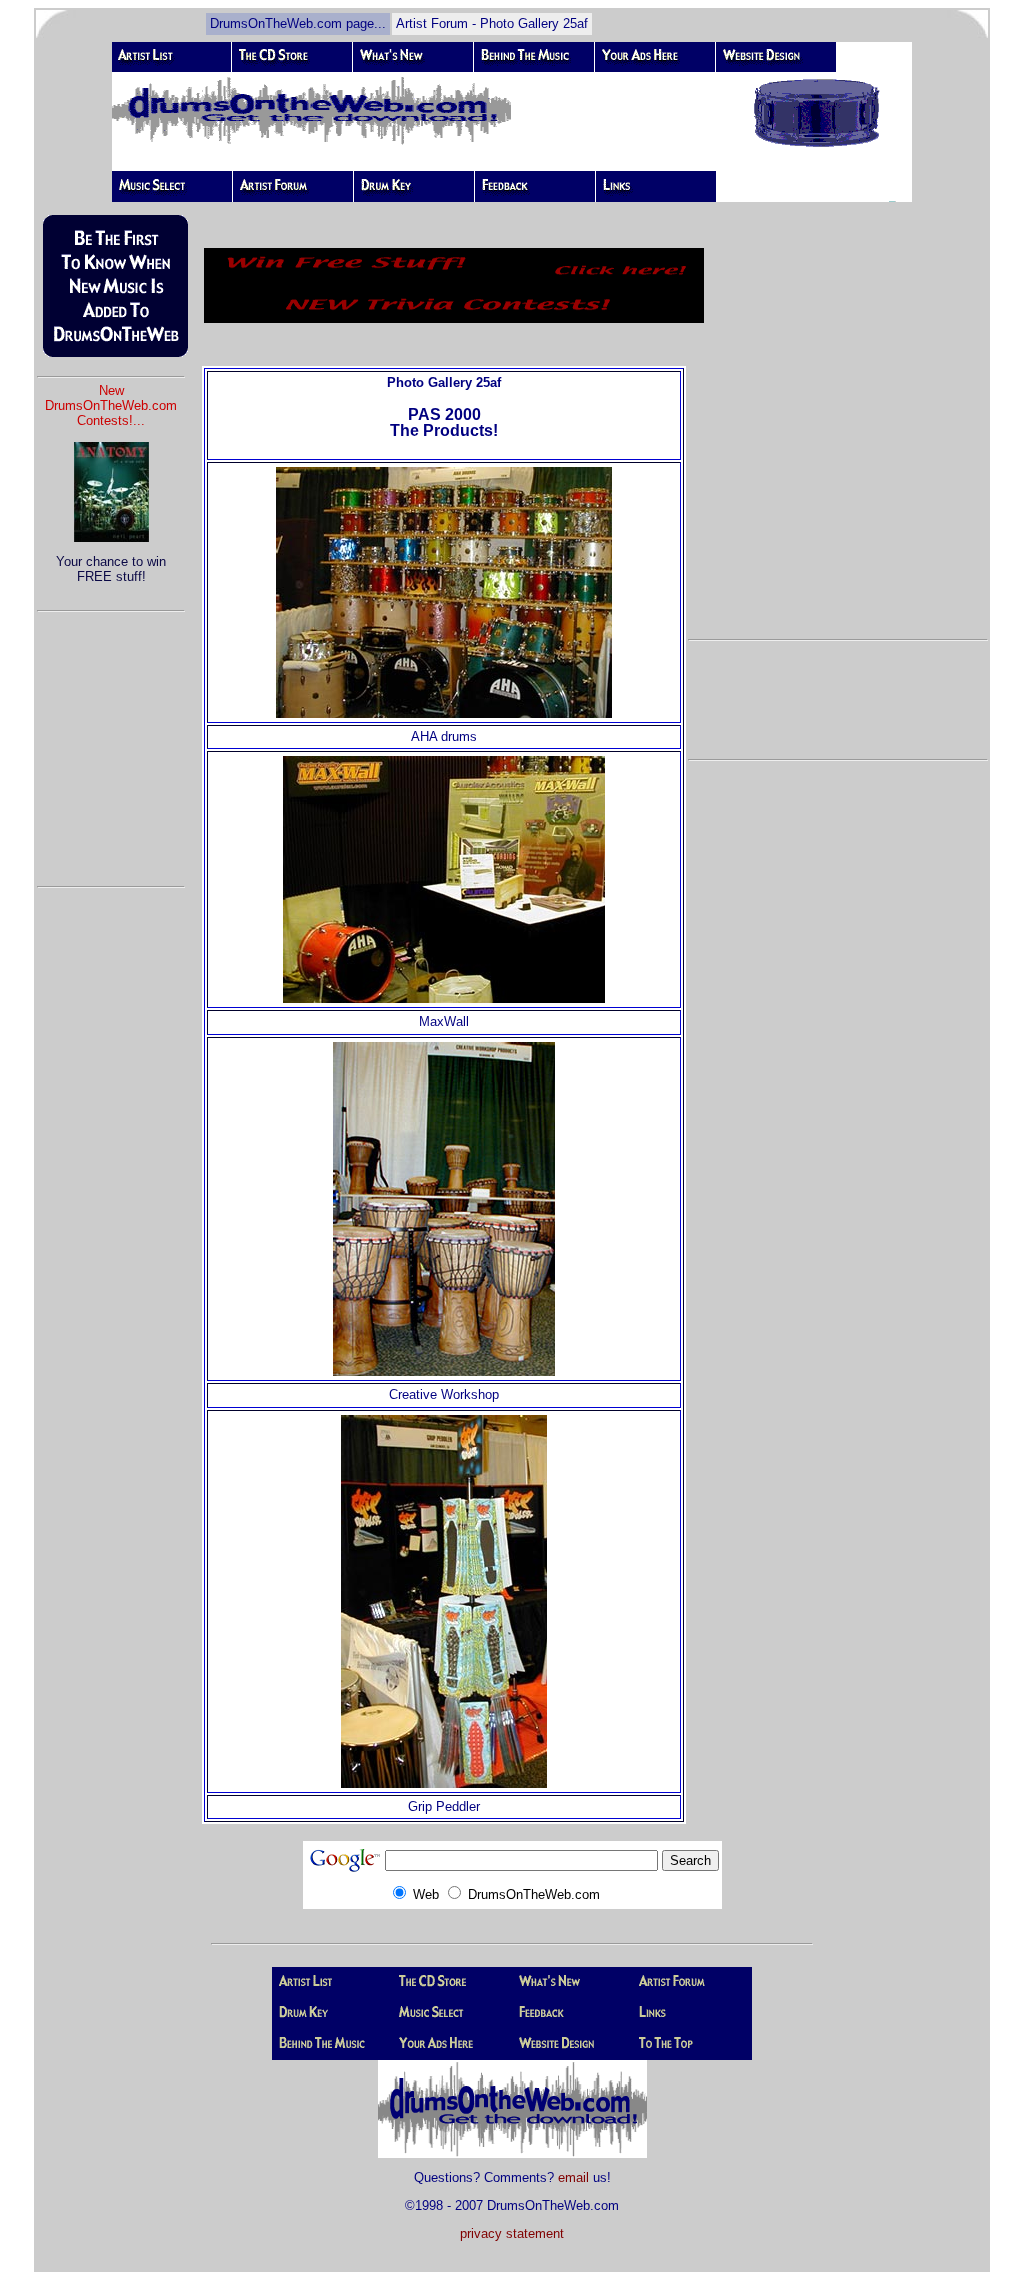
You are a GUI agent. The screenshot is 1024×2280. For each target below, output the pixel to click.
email (573, 2177)
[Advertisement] (111, 740)
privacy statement (512, 2233)
